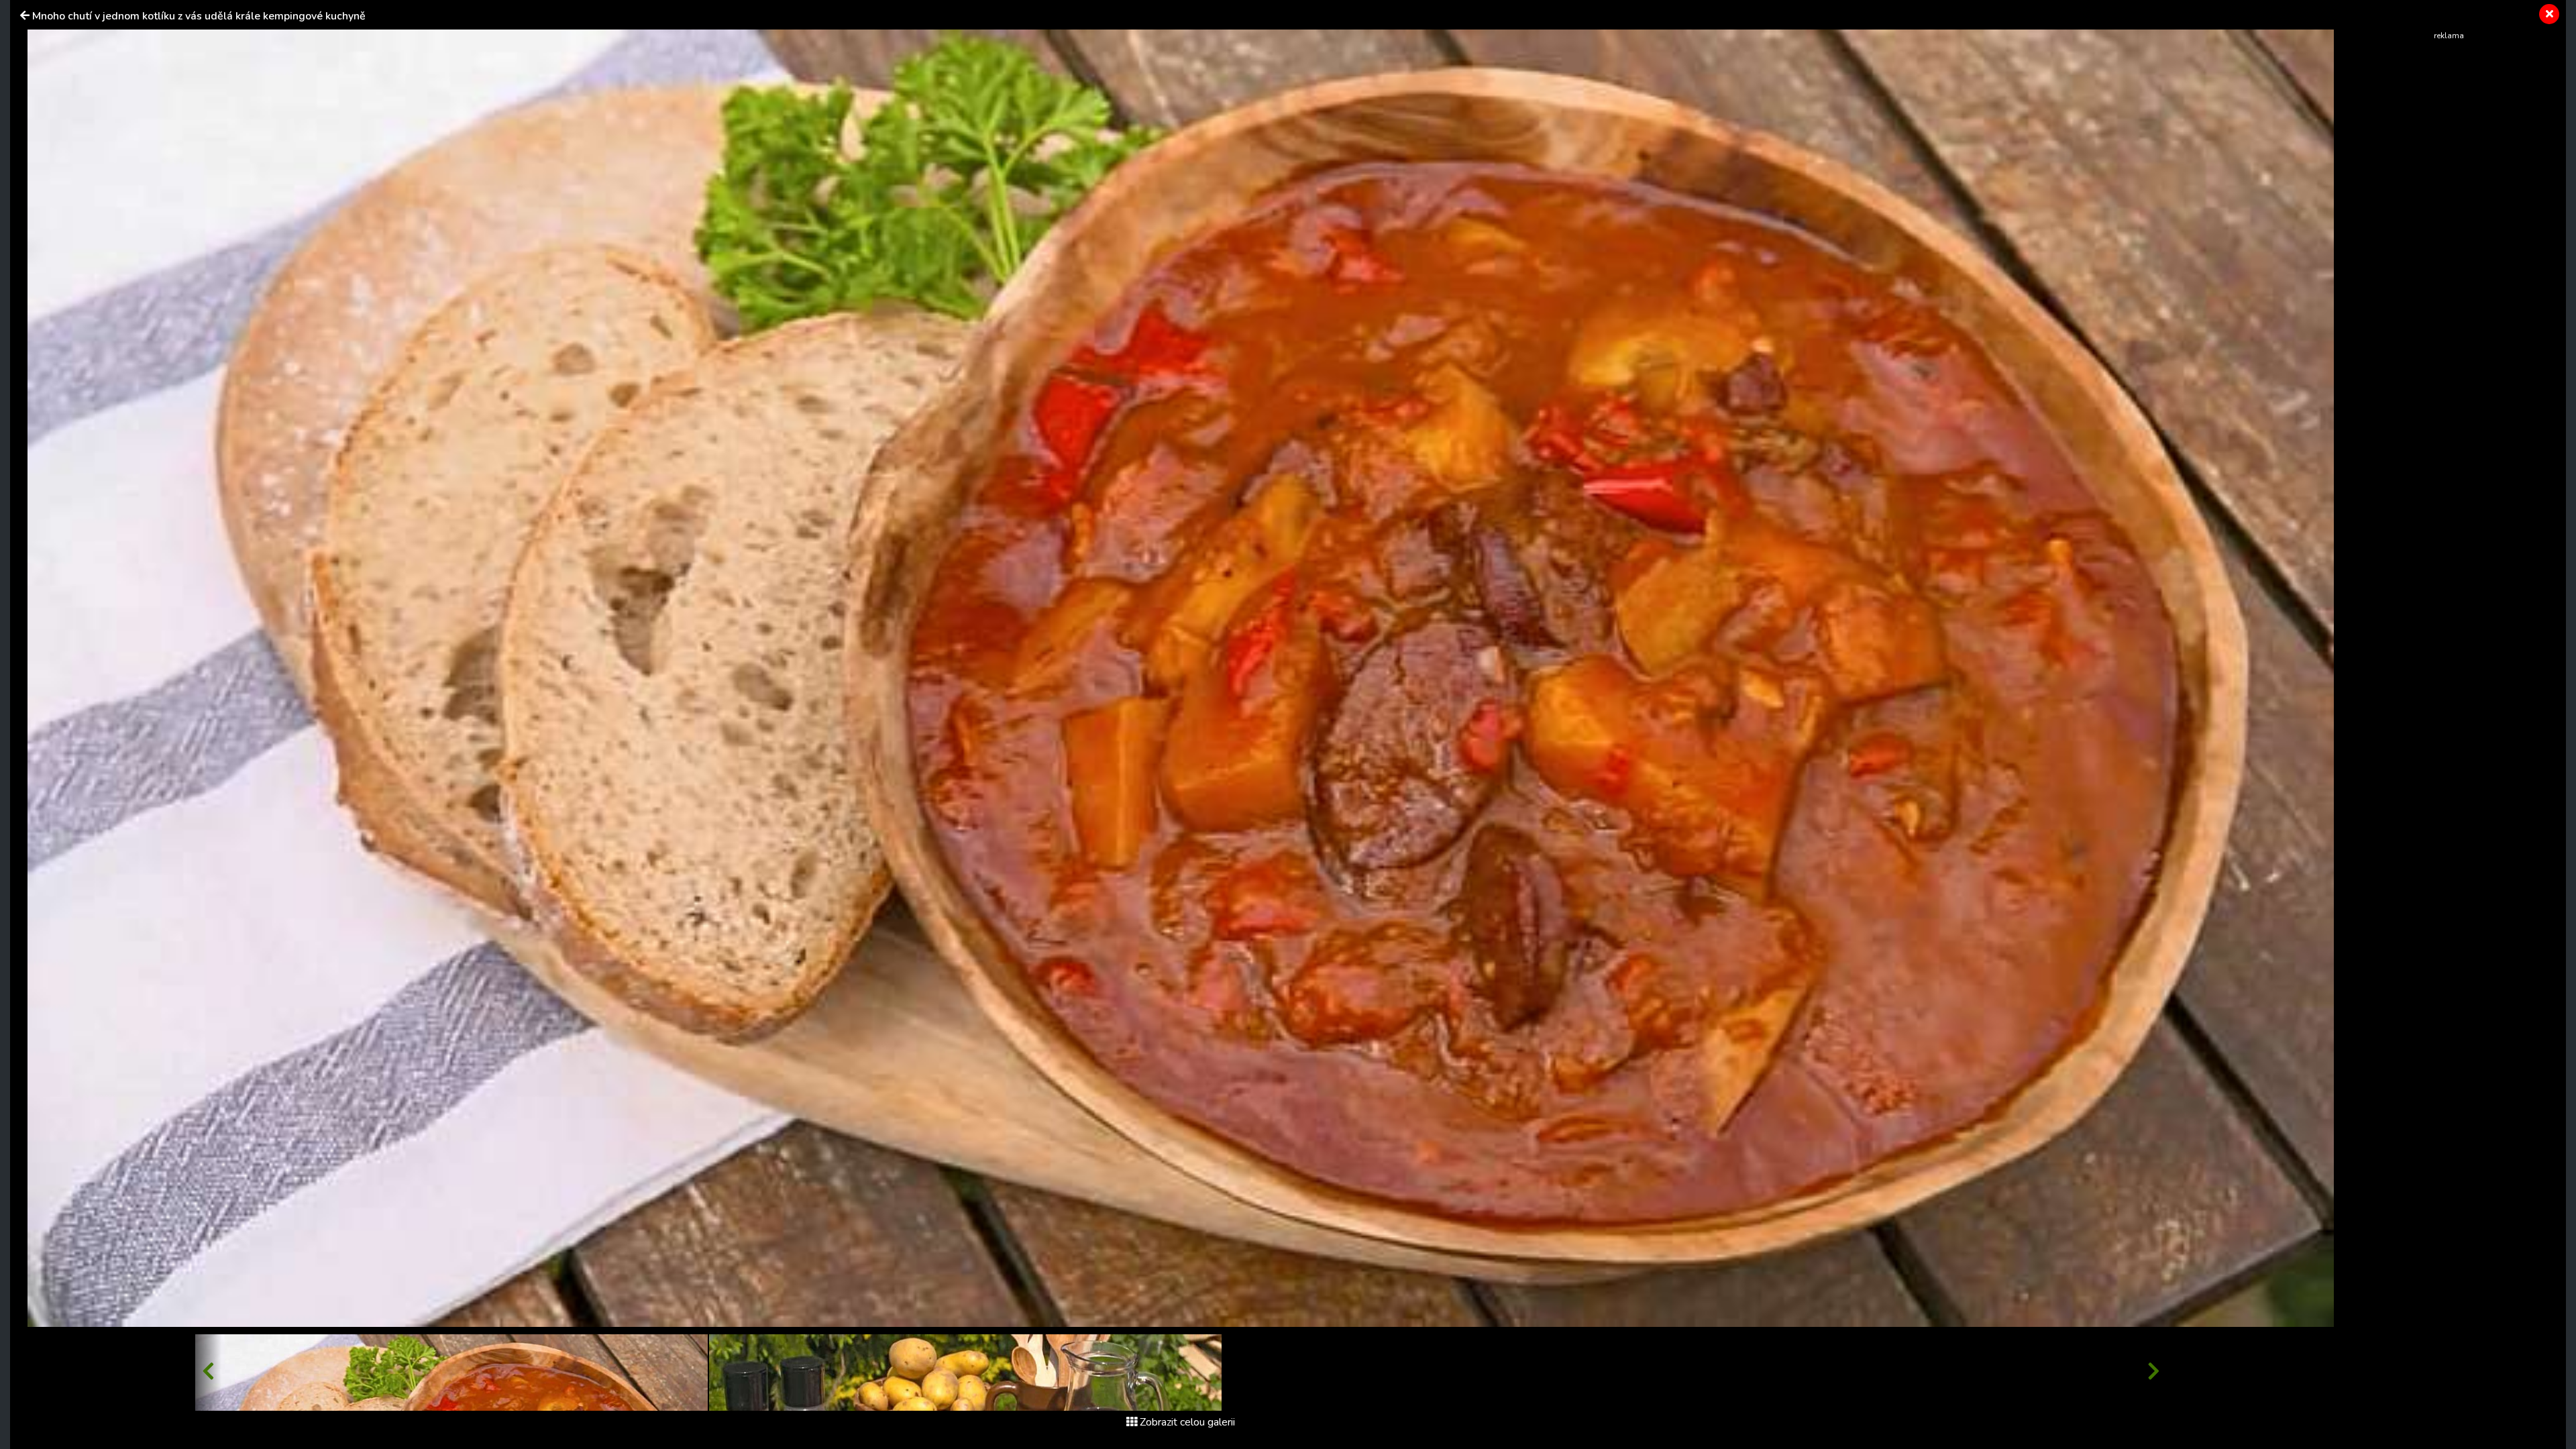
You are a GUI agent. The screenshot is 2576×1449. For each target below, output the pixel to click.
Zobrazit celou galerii (1187, 1422)
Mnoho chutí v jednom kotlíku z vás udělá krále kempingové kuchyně (199, 16)
